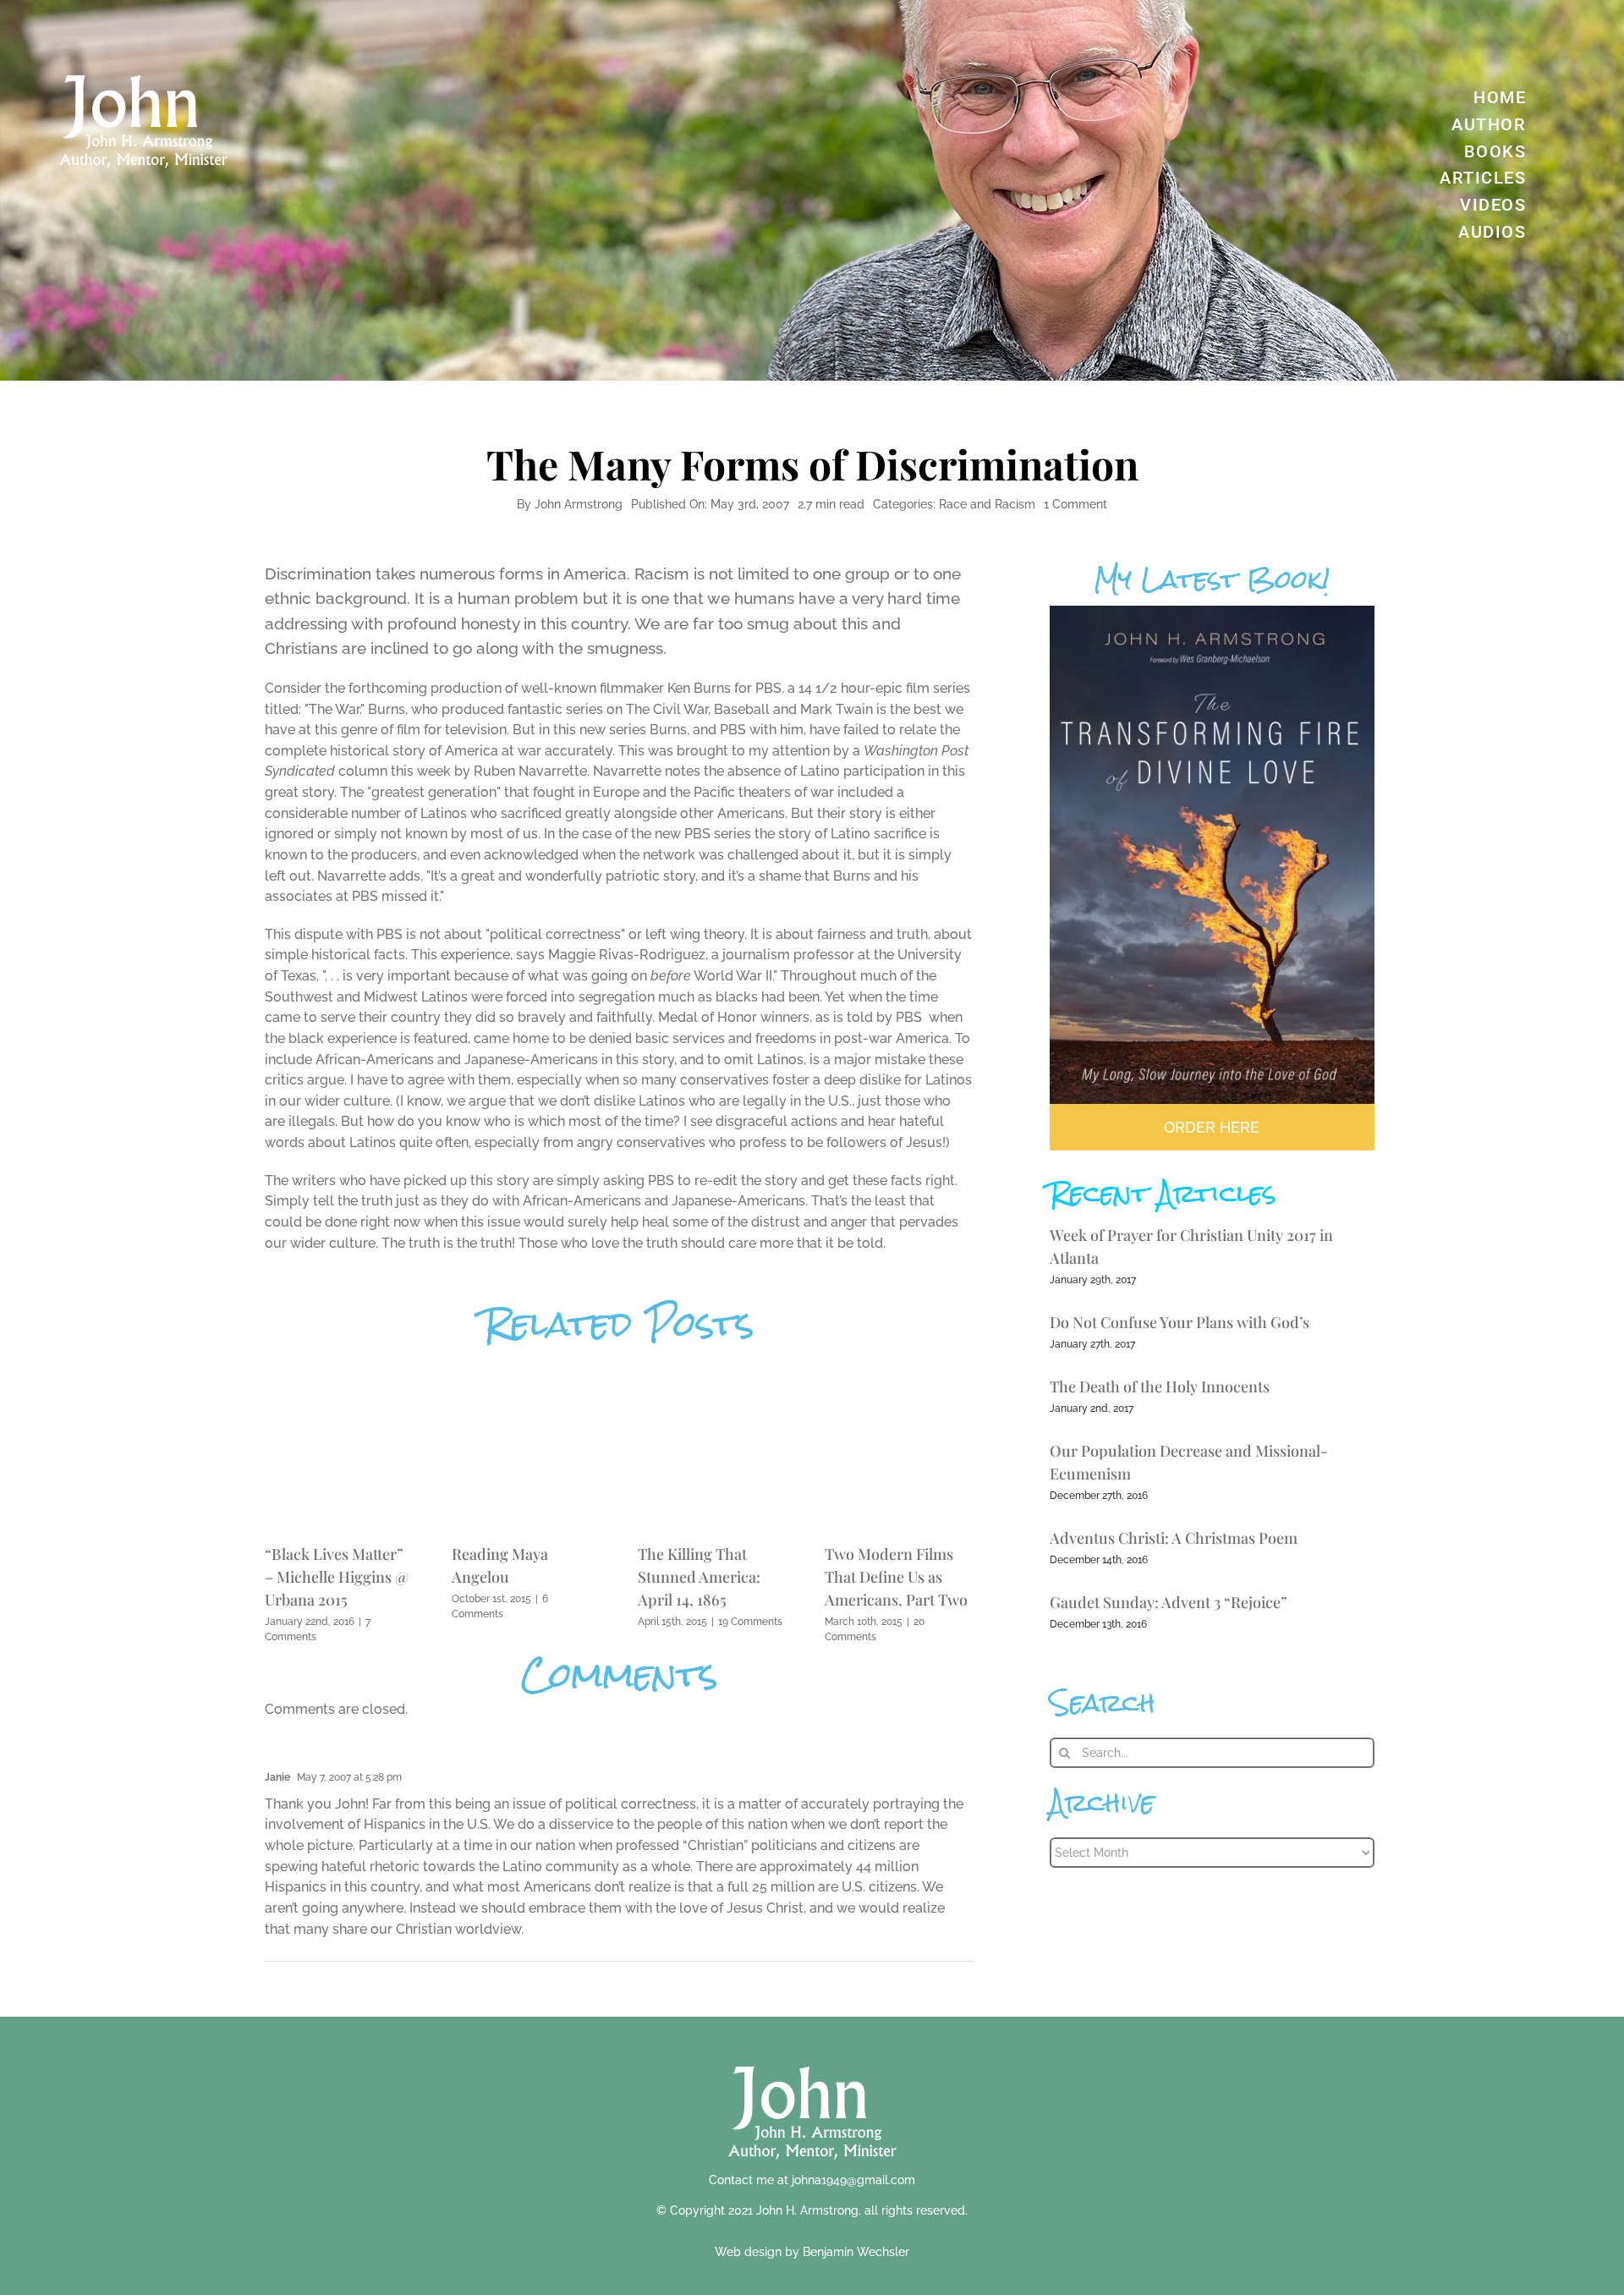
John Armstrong (579, 504)
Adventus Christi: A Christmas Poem (1174, 1538)
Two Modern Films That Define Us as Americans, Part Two (896, 1577)
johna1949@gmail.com (853, 2180)
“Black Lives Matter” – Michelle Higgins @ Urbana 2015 (337, 1577)
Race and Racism (987, 504)
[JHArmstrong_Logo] (812, 2057)
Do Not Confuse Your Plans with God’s (1180, 1322)
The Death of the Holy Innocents (1160, 1386)
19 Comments (750, 1622)
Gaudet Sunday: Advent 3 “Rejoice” (1169, 1602)
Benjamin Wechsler (856, 2252)
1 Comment (1075, 504)
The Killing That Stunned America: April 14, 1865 (699, 1577)
